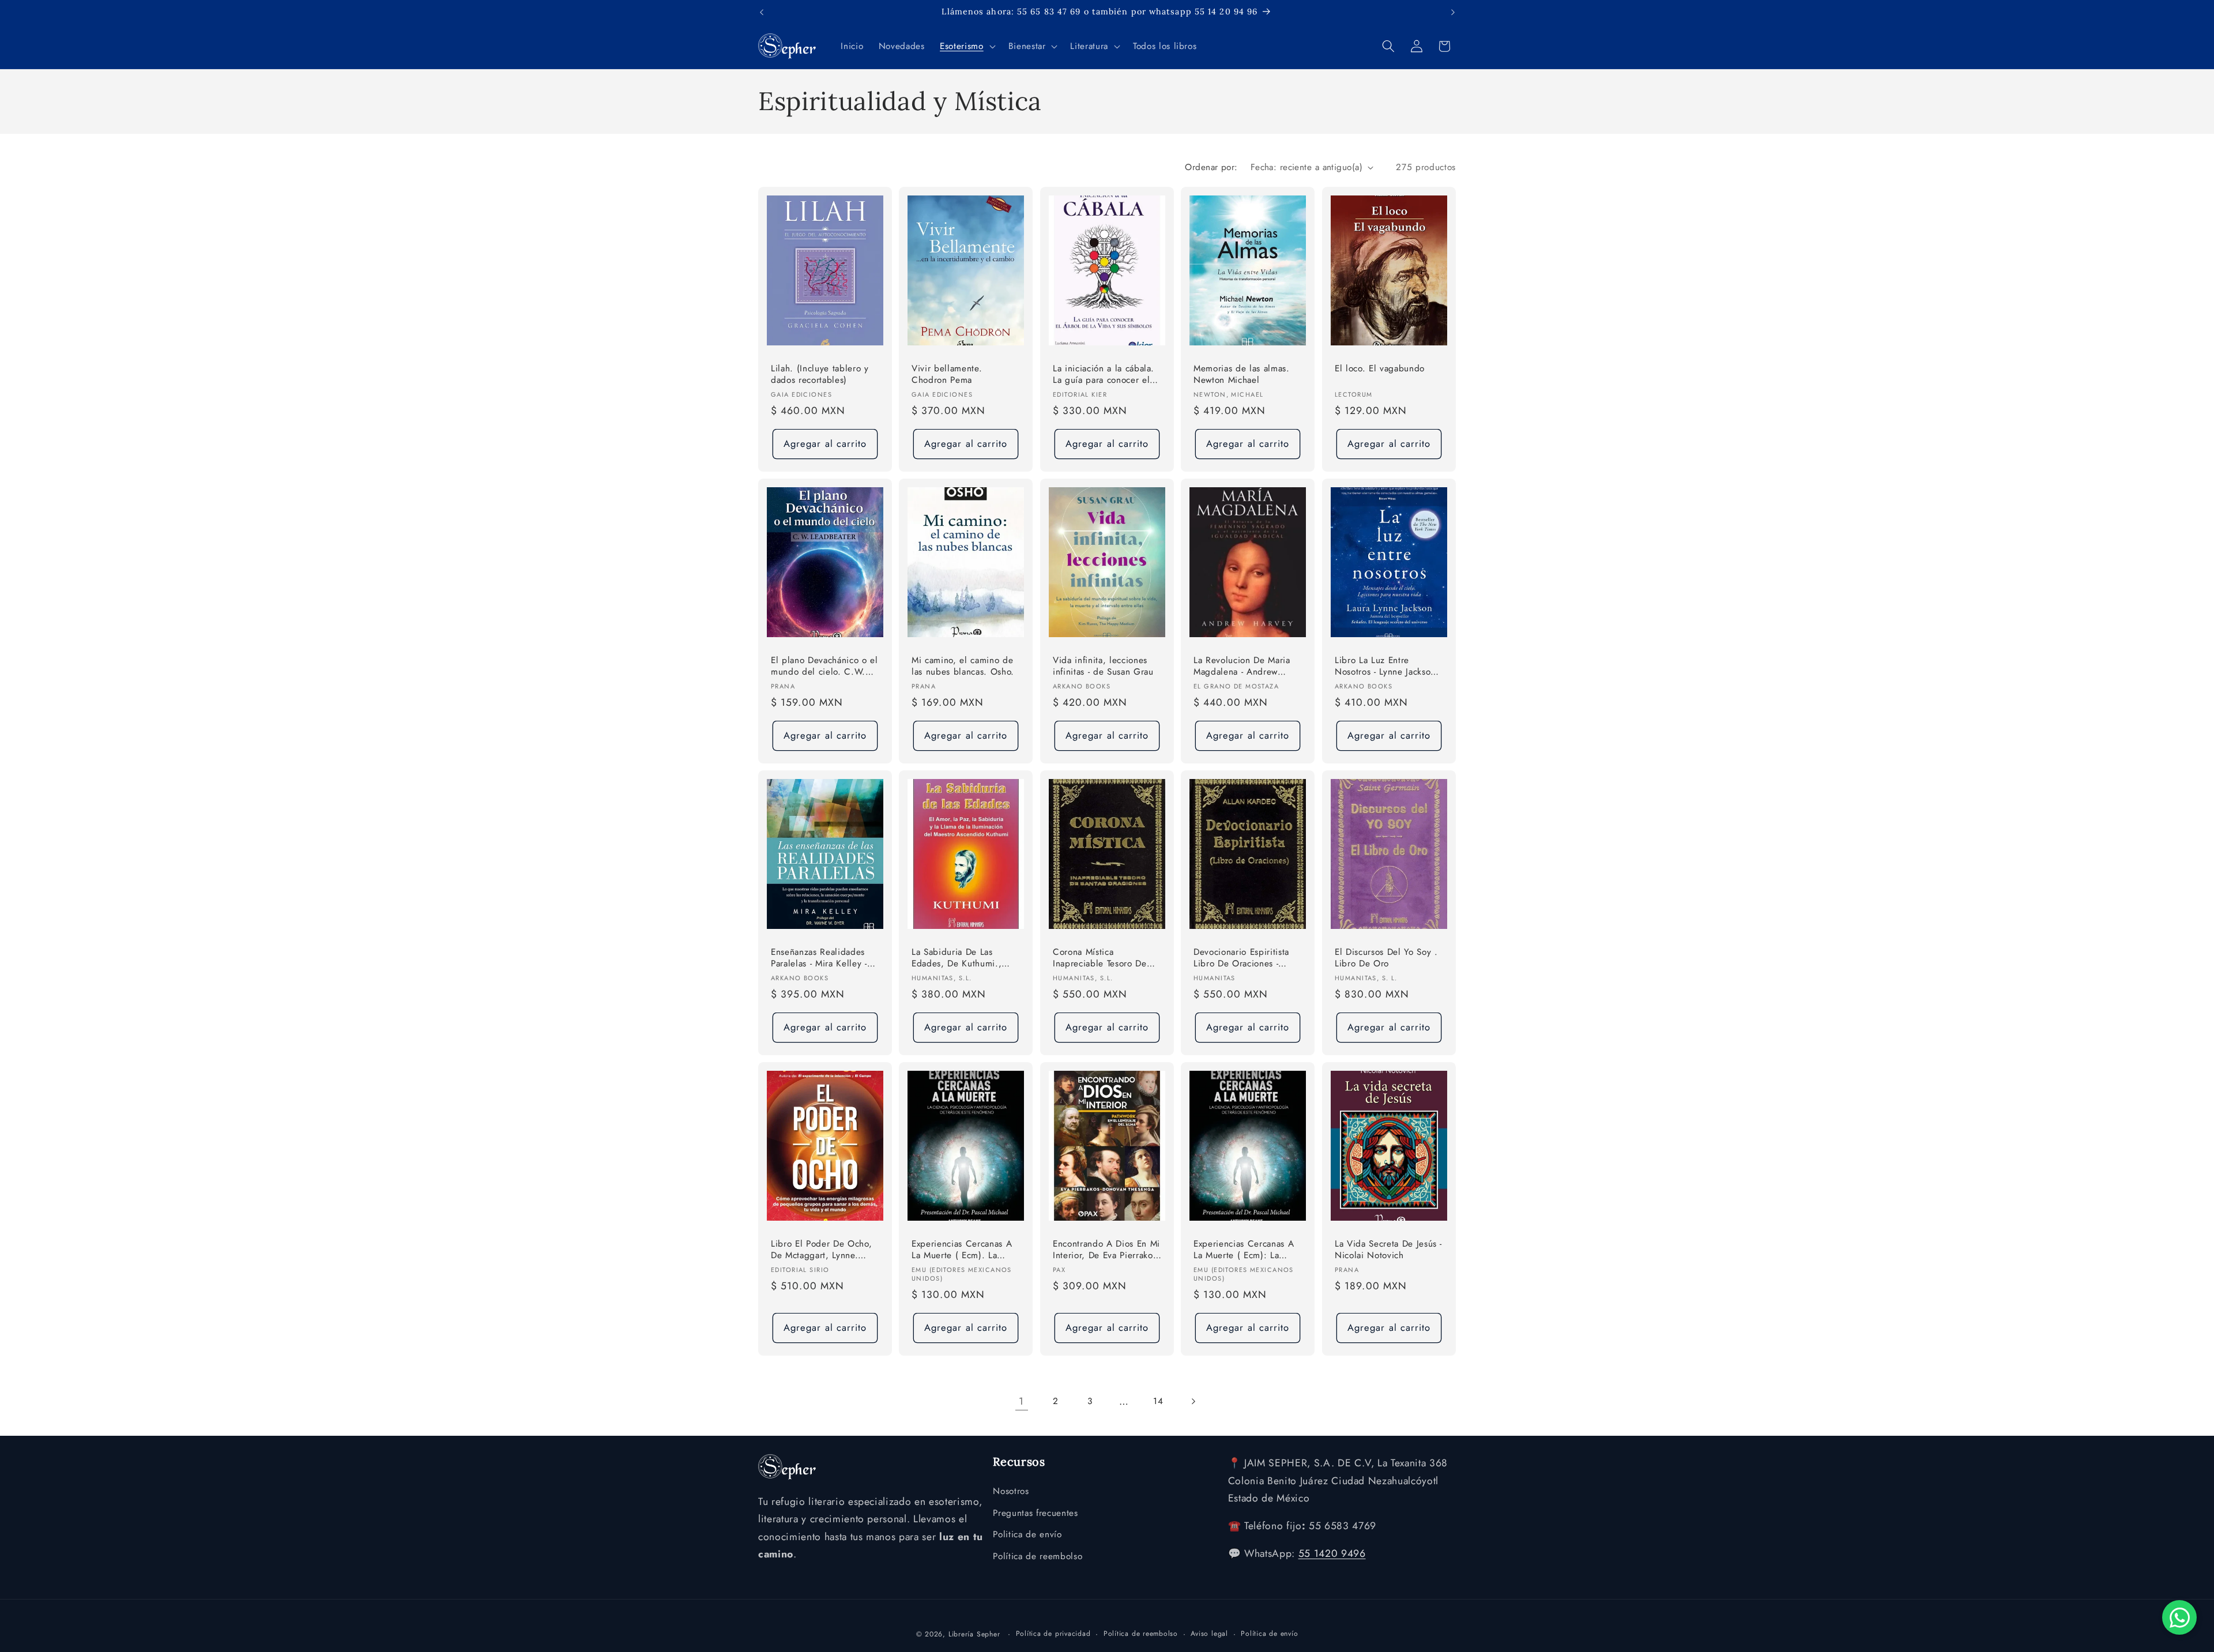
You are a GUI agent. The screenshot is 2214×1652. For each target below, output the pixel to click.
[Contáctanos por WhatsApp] (2179, 1617)
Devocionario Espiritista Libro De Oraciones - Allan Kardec (1241, 959)
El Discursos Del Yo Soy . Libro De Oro (1386, 958)
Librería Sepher (974, 1634)
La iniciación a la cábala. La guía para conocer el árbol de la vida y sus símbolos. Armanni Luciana (1104, 375)
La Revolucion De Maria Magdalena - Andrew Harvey (1242, 667)
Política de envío (1269, 1634)
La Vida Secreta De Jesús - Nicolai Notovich (1388, 1250)
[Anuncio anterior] (762, 12)
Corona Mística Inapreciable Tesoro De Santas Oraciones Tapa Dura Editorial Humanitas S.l (1104, 959)
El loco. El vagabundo (1380, 369)
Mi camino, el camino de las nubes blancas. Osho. (963, 666)
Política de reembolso (1038, 1556)
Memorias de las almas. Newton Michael (1242, 375)
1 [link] (1021, 1401)
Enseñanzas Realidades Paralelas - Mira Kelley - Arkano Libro (819, 959)
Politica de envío (1027, 1534)
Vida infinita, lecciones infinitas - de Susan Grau (1103, 666)
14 (1158, 1401)
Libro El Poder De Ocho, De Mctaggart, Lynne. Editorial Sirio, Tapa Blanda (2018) (821, 1250)
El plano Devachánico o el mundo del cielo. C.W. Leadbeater (824, 667)
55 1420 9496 (1332, 1553)
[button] (966, 46)
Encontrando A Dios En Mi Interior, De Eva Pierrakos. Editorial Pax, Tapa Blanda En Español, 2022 (1106, 1250)
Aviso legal (1209, 1634)
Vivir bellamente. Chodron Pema (947, 375)
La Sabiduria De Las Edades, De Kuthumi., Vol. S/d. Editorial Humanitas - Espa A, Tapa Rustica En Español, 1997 (963, 959)
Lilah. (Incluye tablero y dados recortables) (820, 375)
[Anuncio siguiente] (1453, 12)
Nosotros (1011, 1491)
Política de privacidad (1053, 1634)
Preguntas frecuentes (1035, 1513)
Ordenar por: (1211, 167)
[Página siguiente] (1192, 1401)
